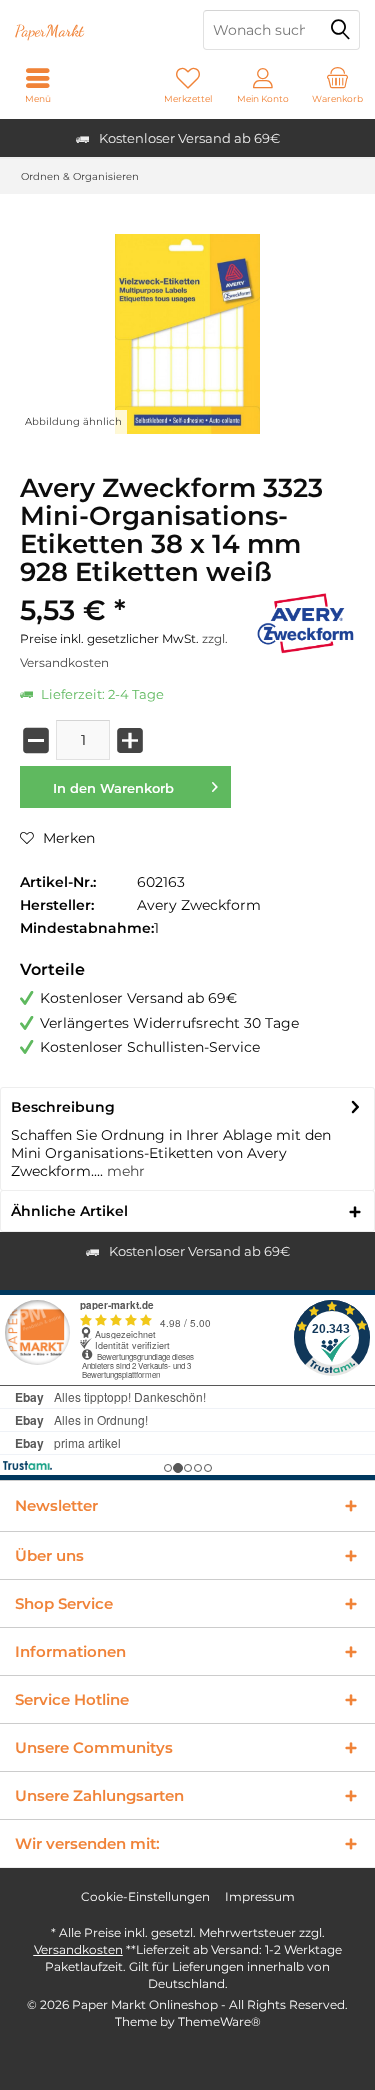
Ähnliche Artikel (69, 1211)
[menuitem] (337, 85)
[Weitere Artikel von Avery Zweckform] (305, 624)
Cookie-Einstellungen (145, 1896)
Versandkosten (78, 1949)
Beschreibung (63, 1107)
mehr (124, 1171)
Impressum (260, 1896)
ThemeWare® (219, 2021)
